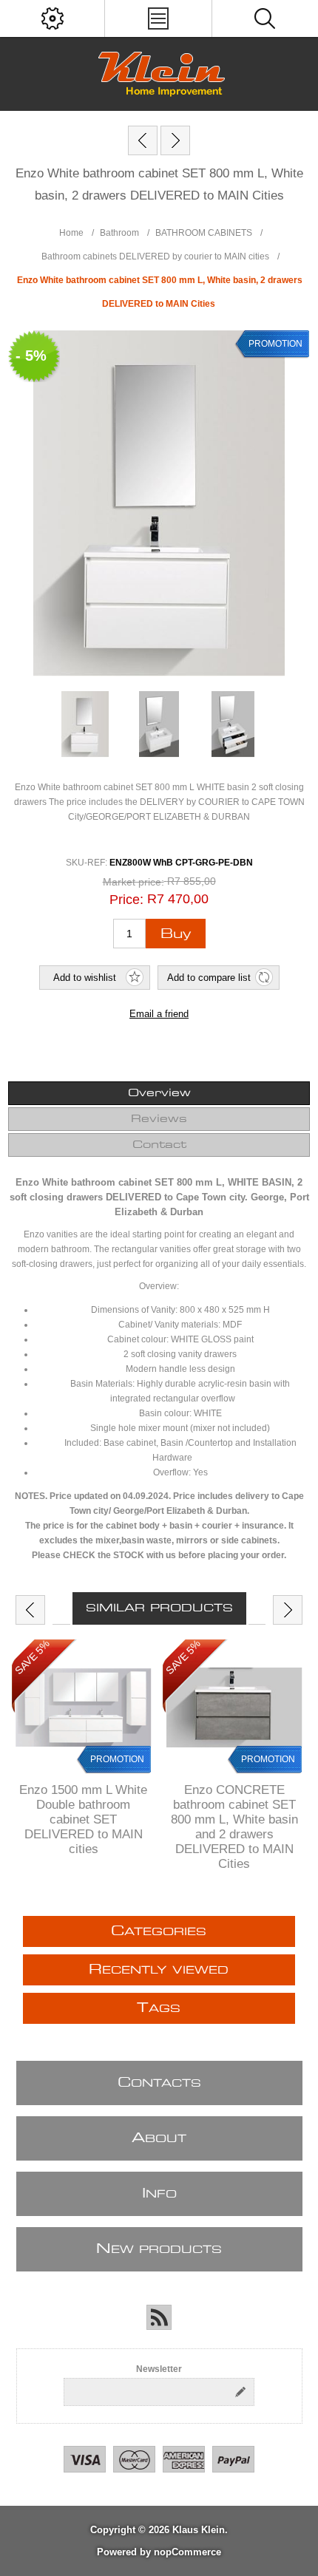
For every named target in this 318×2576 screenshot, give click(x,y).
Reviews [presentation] (159, 1119)
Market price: (133, 882)
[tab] (159, 1093)
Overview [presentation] (159, 1093)
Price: (126, 900)
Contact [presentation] (159, 1145)
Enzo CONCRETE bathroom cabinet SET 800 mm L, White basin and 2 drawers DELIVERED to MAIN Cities (234, 1827)
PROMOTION (117, 1759)
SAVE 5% (32, 1657)
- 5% (31, 356)
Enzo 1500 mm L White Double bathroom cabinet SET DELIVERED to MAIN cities (83, 1819)
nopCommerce (187, 2552)
